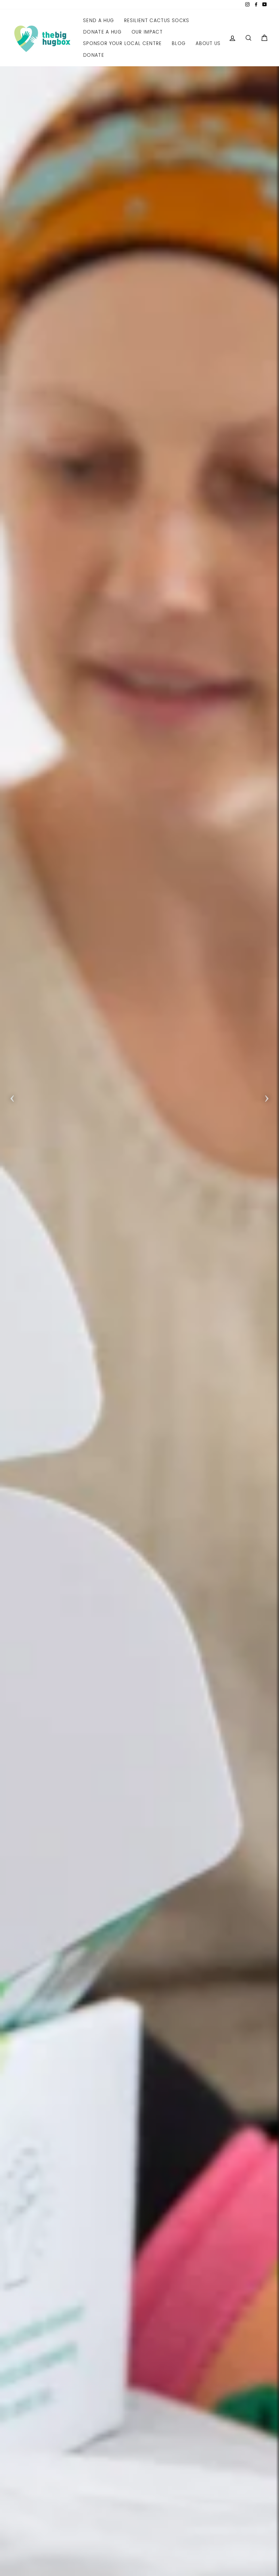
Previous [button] (12, 1097)
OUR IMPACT (147, 32)
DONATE (94, 55)
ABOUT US (208, 43)
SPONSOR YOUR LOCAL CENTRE (122, 43)
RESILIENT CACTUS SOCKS (157, 20)
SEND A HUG (99, 20)
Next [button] (267, 1097)
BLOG (179, 43)
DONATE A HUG (102, 32)
